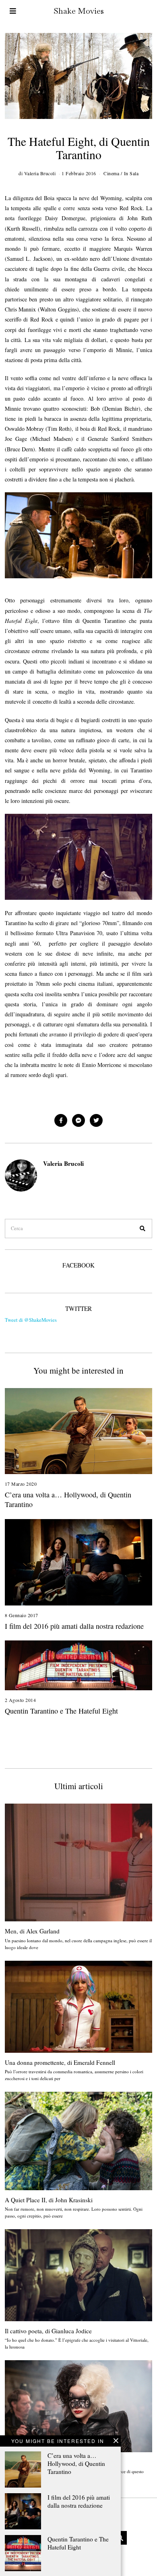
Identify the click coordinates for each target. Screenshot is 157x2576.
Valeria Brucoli (63, 1163)
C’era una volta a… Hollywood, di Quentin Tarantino (76, 2463)
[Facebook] (61, 1120)
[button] (143, 1229)
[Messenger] (78, 1120)
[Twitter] (96, 1120)
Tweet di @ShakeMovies (31, 1320)
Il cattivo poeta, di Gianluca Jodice (48, 2331)
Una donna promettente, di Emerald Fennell (60, 2062)
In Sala (131, 173)
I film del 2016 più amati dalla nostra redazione (79, 2501)
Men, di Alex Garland (32, 1931)
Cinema (111, 173)
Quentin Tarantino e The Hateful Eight (78, 2543)
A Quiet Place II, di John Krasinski (49, 2200)
